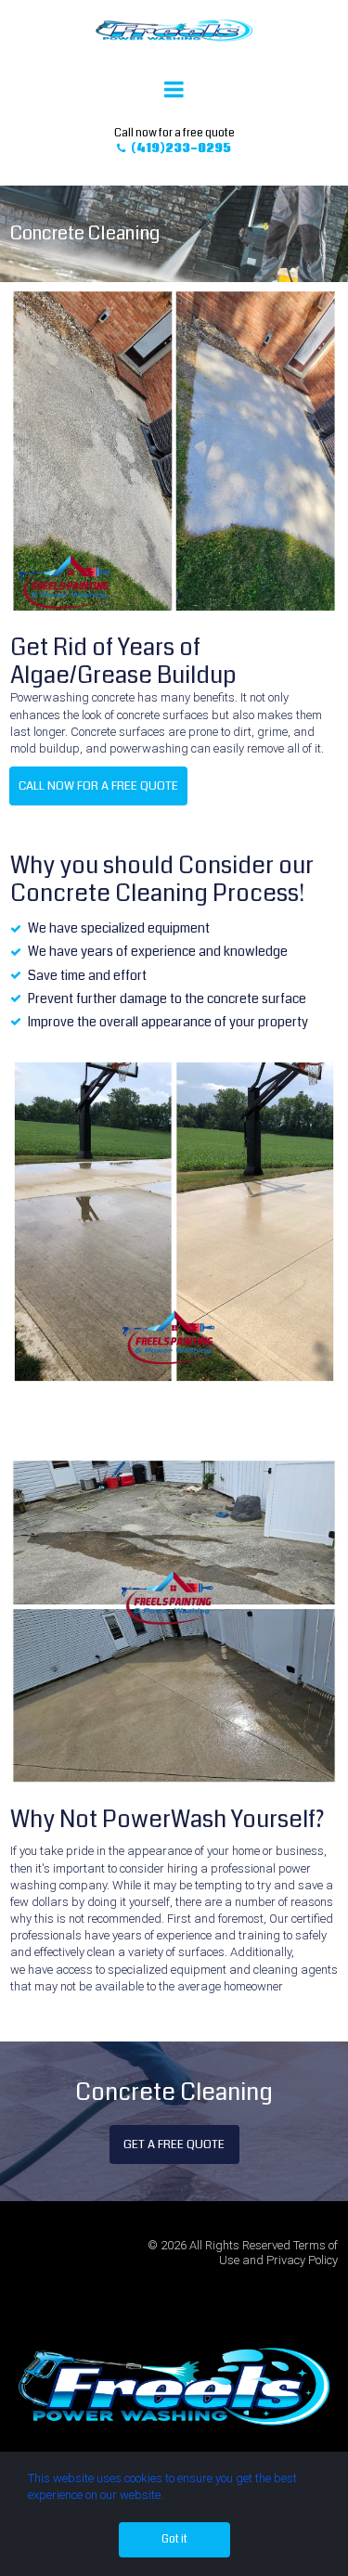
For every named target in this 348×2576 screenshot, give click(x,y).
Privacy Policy (302, 2260)
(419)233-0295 (174, 149)
